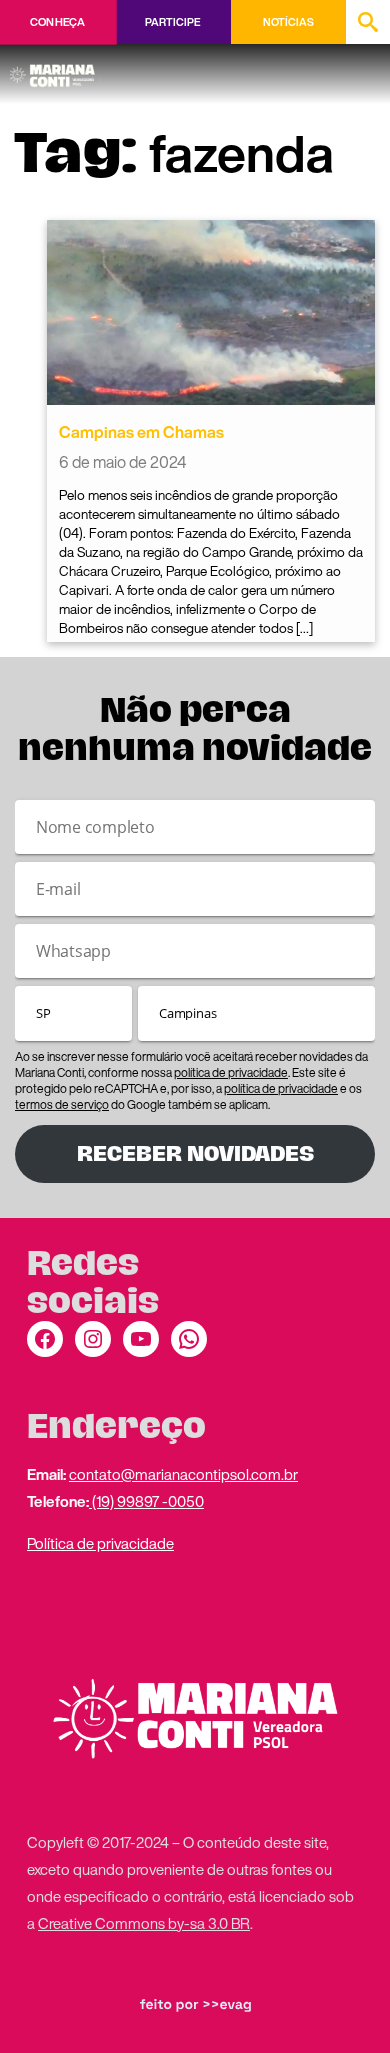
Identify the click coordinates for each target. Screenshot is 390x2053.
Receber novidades (195, 1153)
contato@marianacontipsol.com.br (183, 1474)
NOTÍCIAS (288, 22)
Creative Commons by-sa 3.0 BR (144, 1923)
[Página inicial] (55, 69)
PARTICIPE (172, 22)
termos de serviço (62, 1104)
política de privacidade (231, 1072)
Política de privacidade (100, 1543)
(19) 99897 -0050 (146, 1501)
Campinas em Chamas (141, 432)
